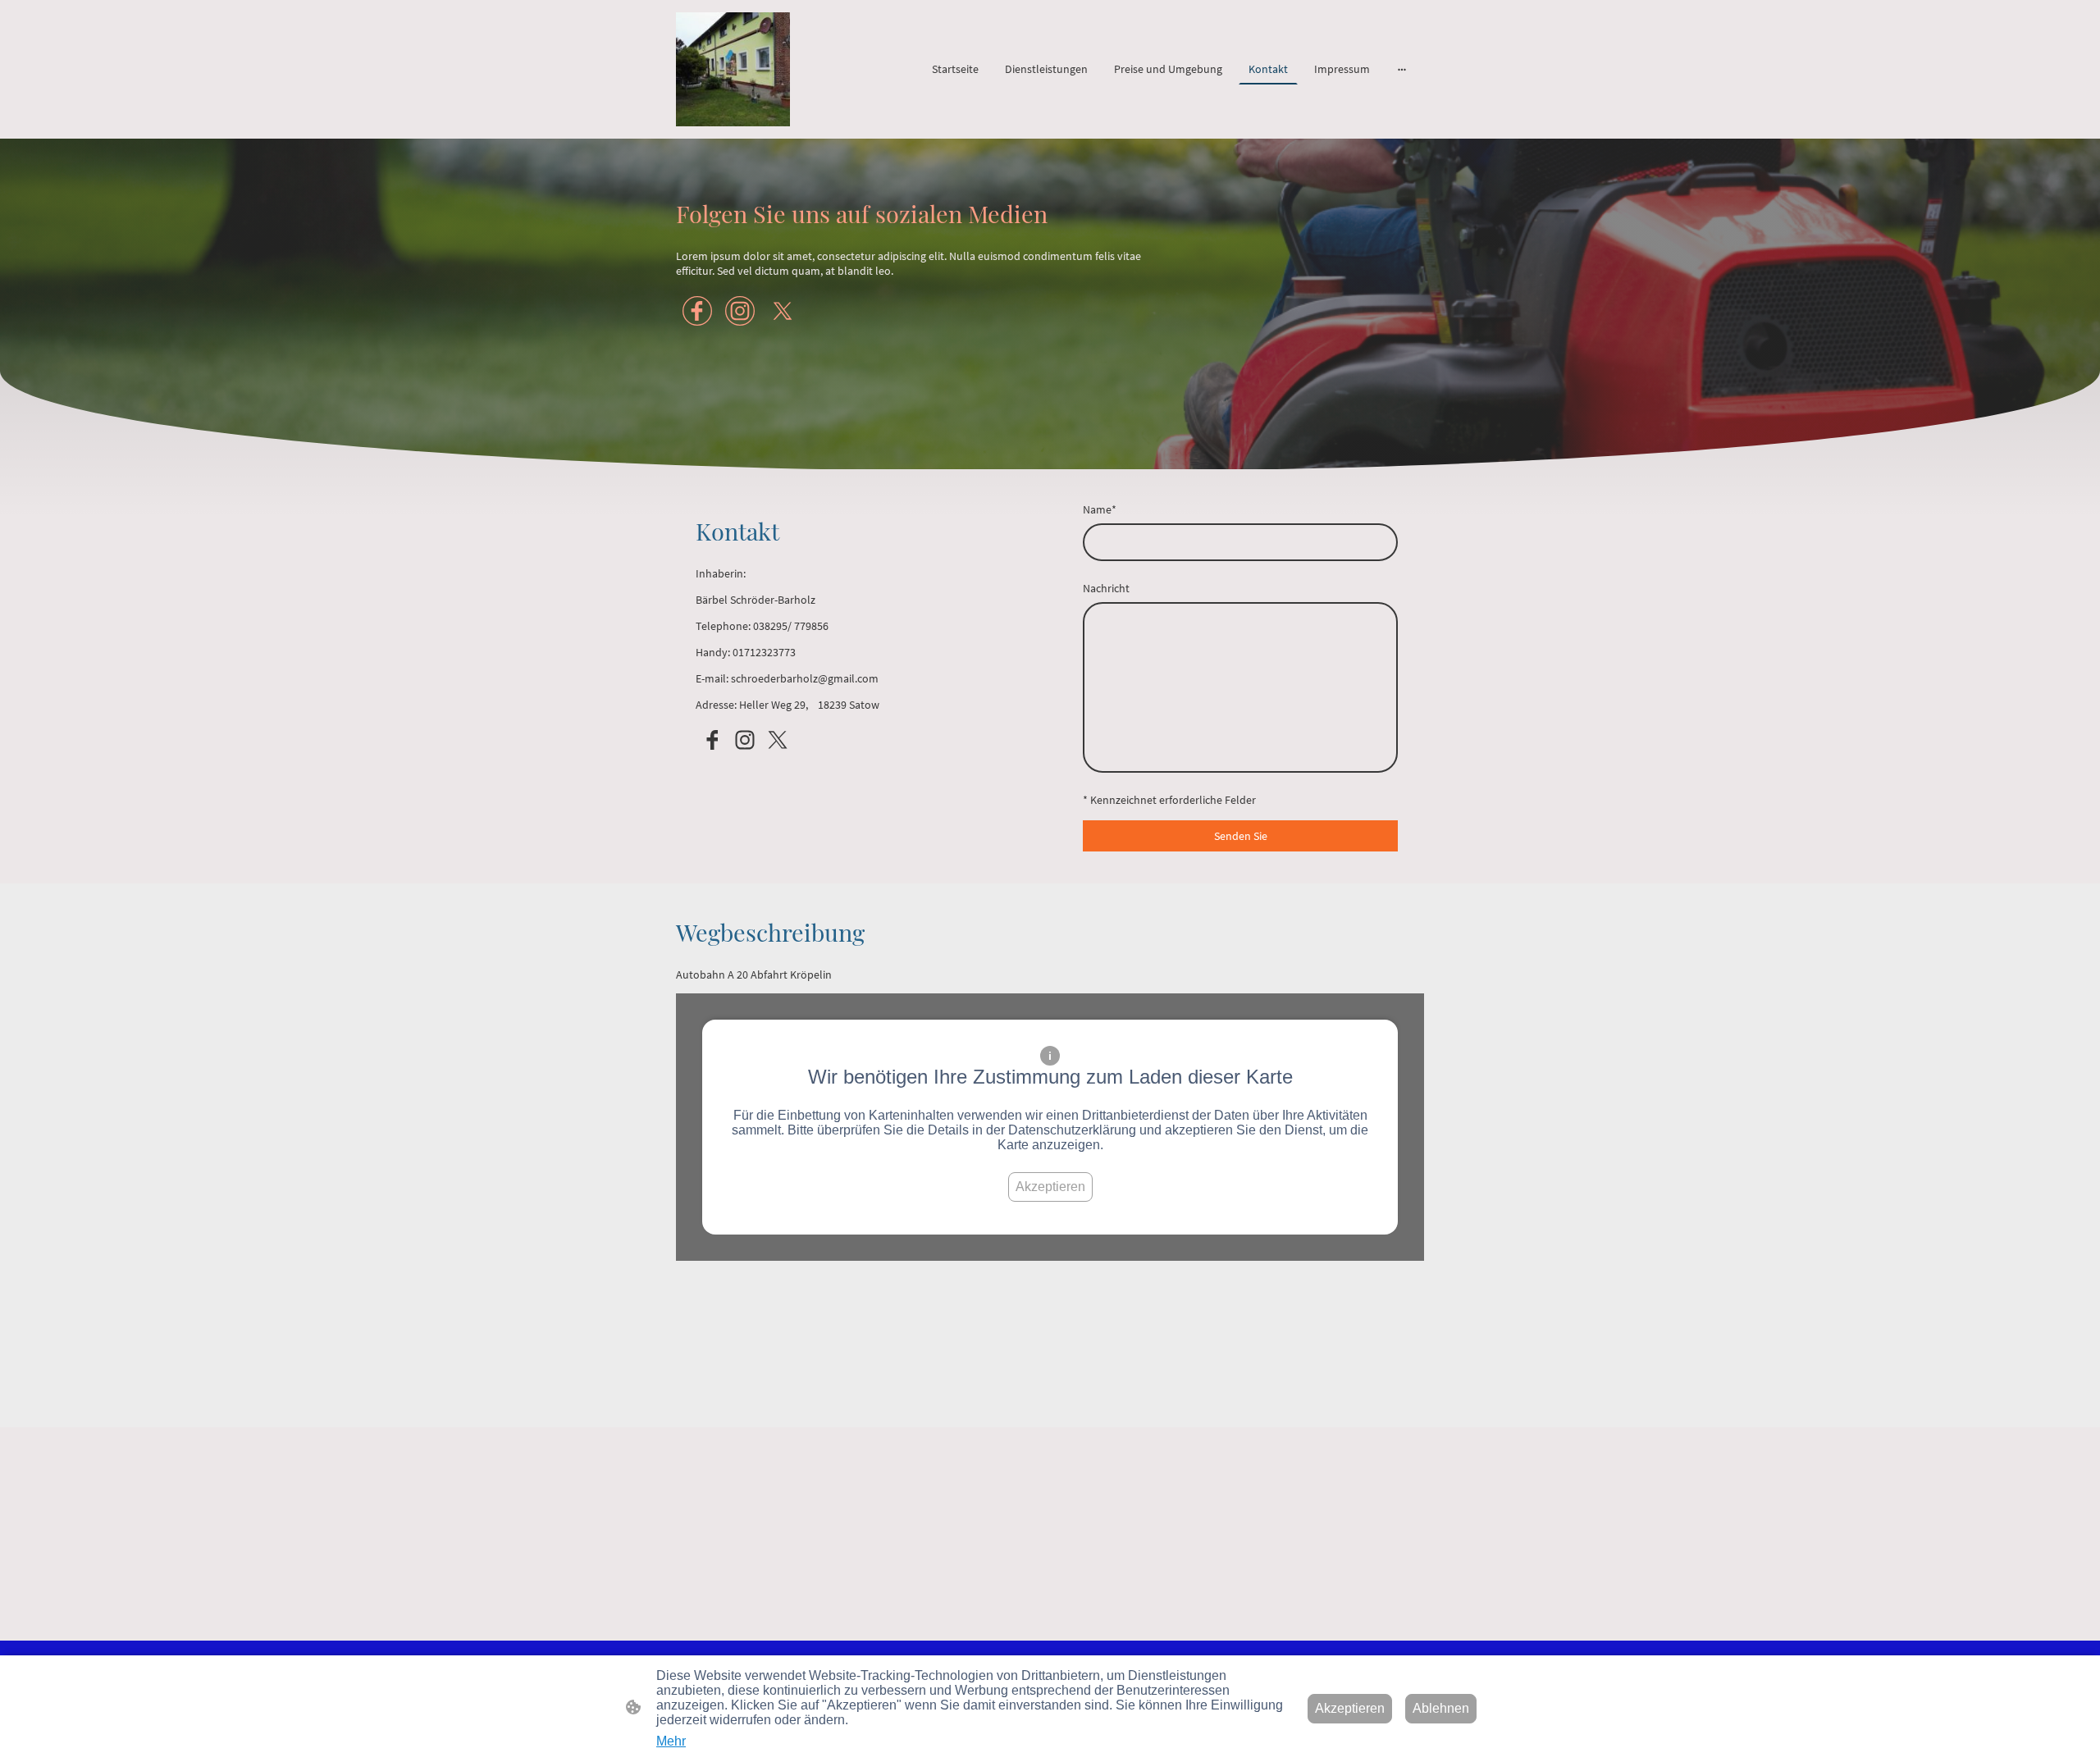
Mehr (671, 1741)
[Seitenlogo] (733, 69)
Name (1100, 509)
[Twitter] (783, 311)
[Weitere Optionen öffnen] (1402, 69)
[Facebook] (697, 311)
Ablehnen (1441, 1708)
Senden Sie (1241, 836)
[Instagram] (740, 311)
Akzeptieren (1050, 1187)
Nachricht (1106, 588)
